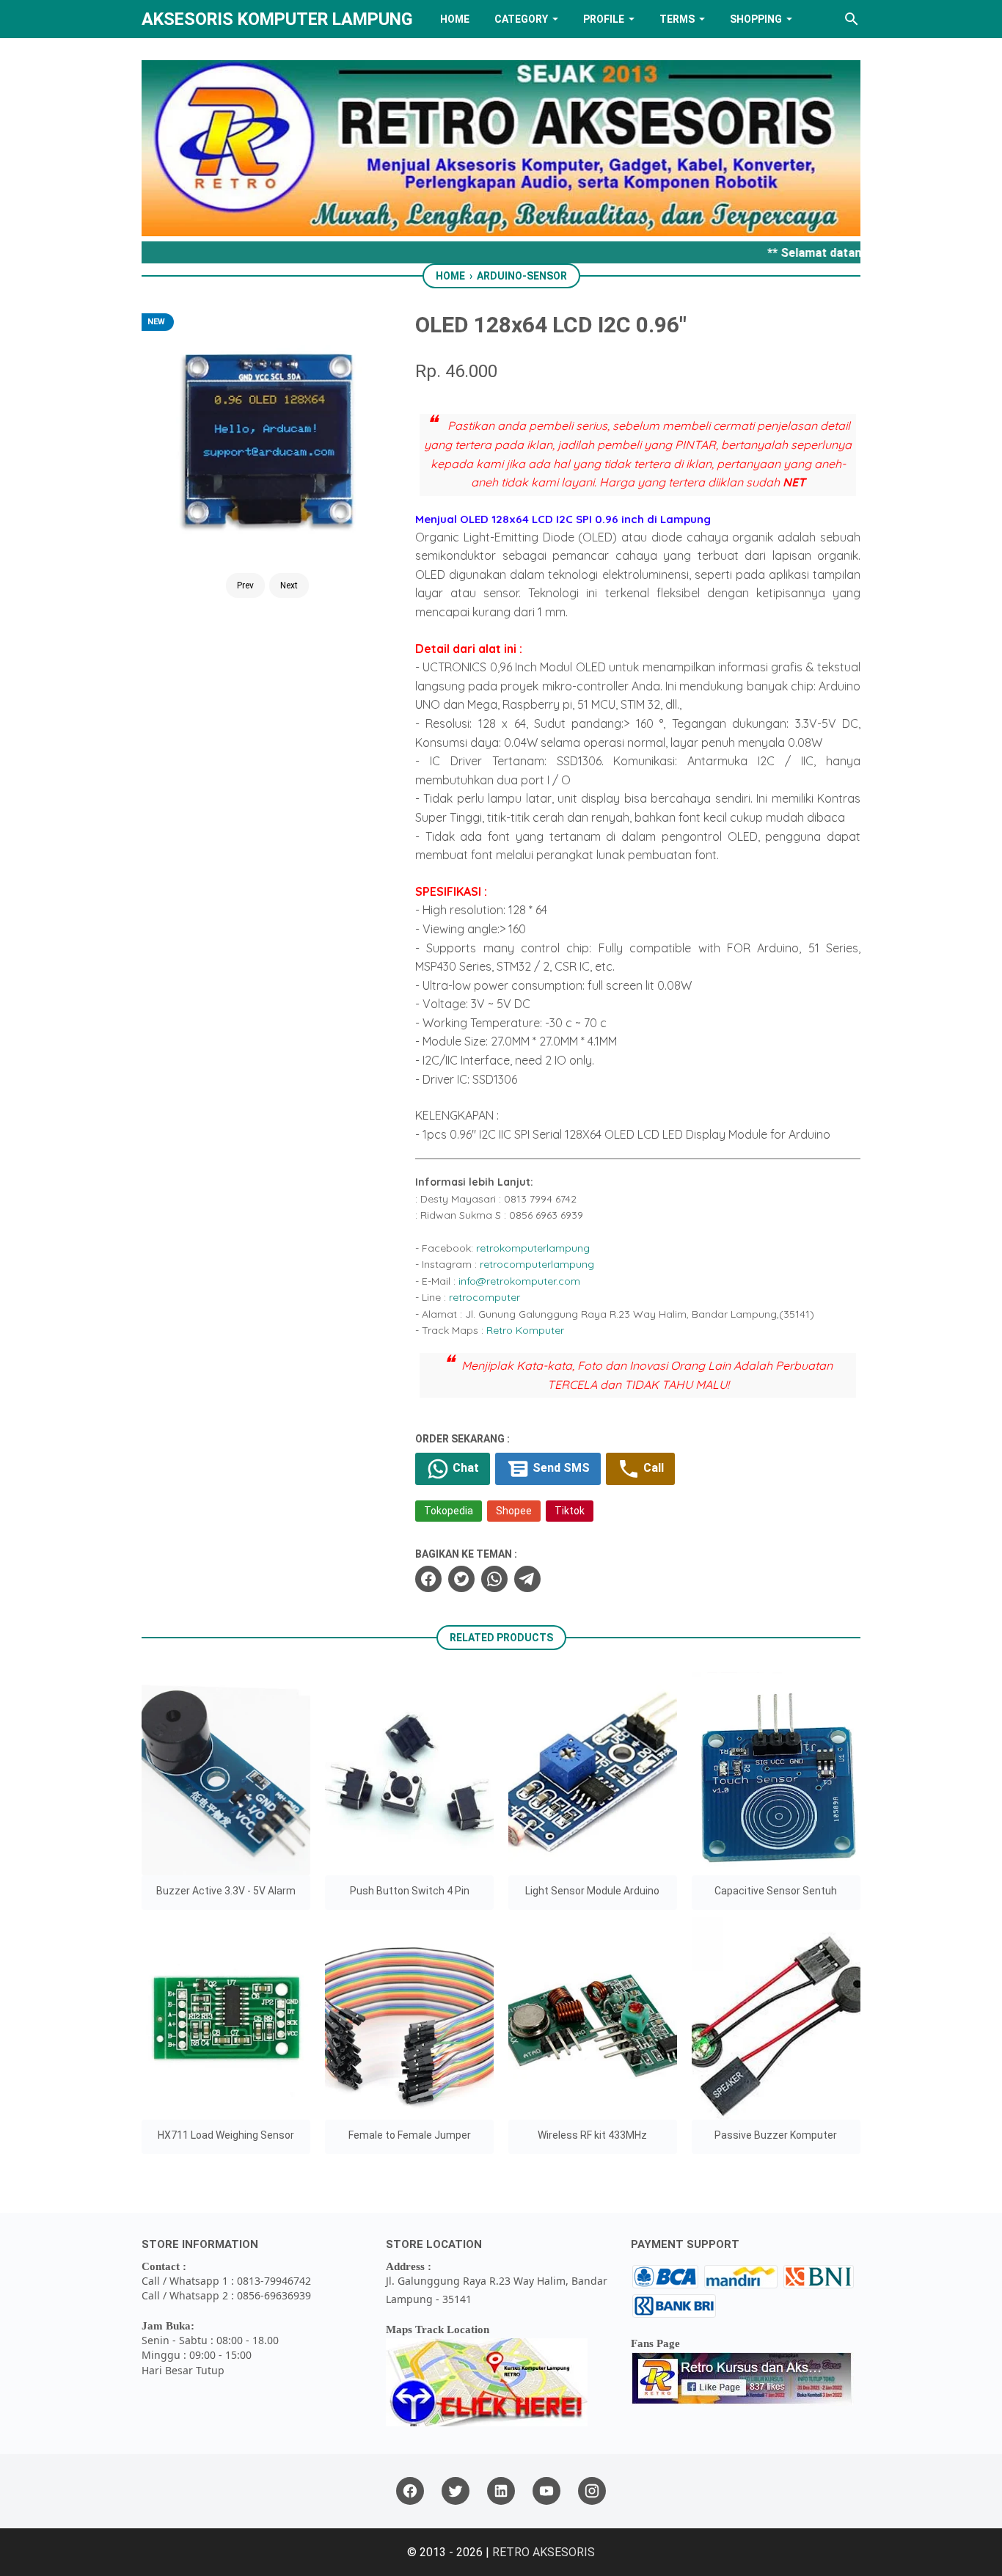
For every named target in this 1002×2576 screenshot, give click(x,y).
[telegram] (527, 1579)
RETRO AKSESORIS (544, 2552)
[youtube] (546, 2491)
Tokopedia (449, 1511)
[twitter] (461, 1579)
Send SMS (560, 1468)
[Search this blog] (852, 19)
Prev (245, 585)
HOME (455, 19)
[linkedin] (501, 2491)
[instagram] (592, 2491)
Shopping (756, 19)
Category (521, 19)
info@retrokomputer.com (519, 1281)
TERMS (677, 19)
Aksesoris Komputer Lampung (277, 19)
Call (652, 1468)
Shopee (514, 1511)
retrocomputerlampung (537, 1264)
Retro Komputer (525, 1330)
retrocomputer (484, 1297)
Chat (464, 1468)
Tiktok (570, 1511)
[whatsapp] (494, 1579)
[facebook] (428, 1579)
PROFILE (604, 19)
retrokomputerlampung (533, 1248)
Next (289, 585)
